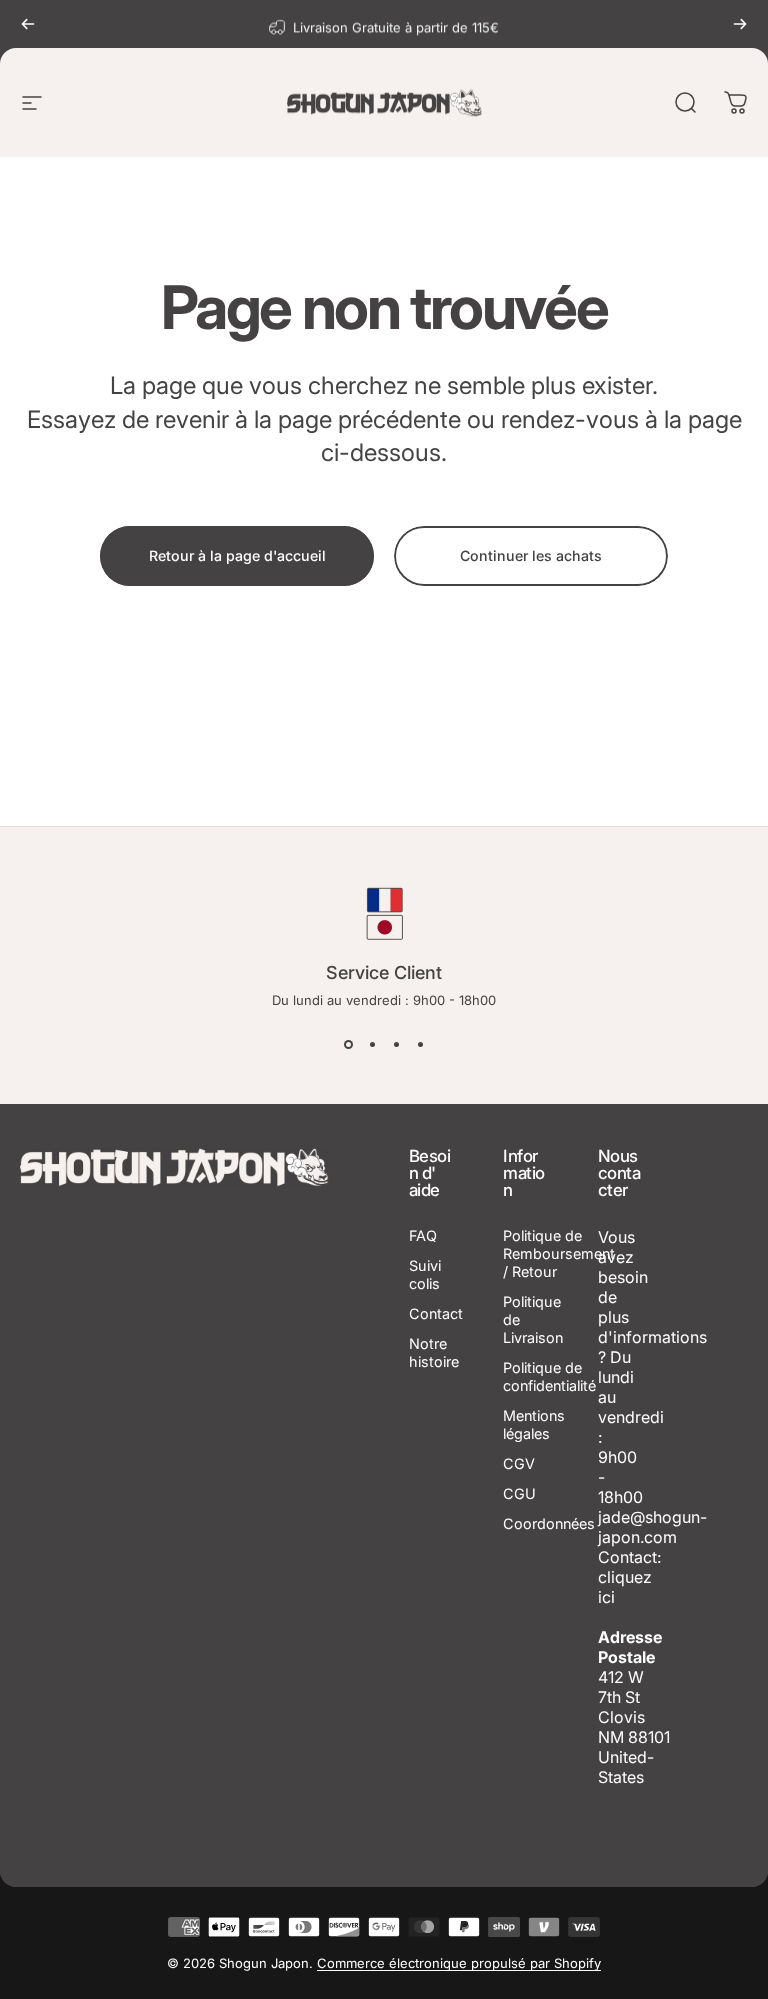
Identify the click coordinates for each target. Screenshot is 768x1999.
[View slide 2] (372, 1044)
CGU (519, 1493)
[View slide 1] (348, 1044)
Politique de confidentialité (549, 1376)
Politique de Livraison (533, 1319)
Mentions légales (534, 1424)
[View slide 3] (396, 1044)
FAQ (423, 1235)
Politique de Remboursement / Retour (559, 1253)
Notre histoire (434, 1352)
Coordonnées (549, 1523)
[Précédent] (28, 24)
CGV (519, 1463)
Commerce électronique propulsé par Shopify (459, 1963)
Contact (436, 1313)
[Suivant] (740, 24)
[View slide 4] (420, 1044)
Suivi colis (425, 1274)
